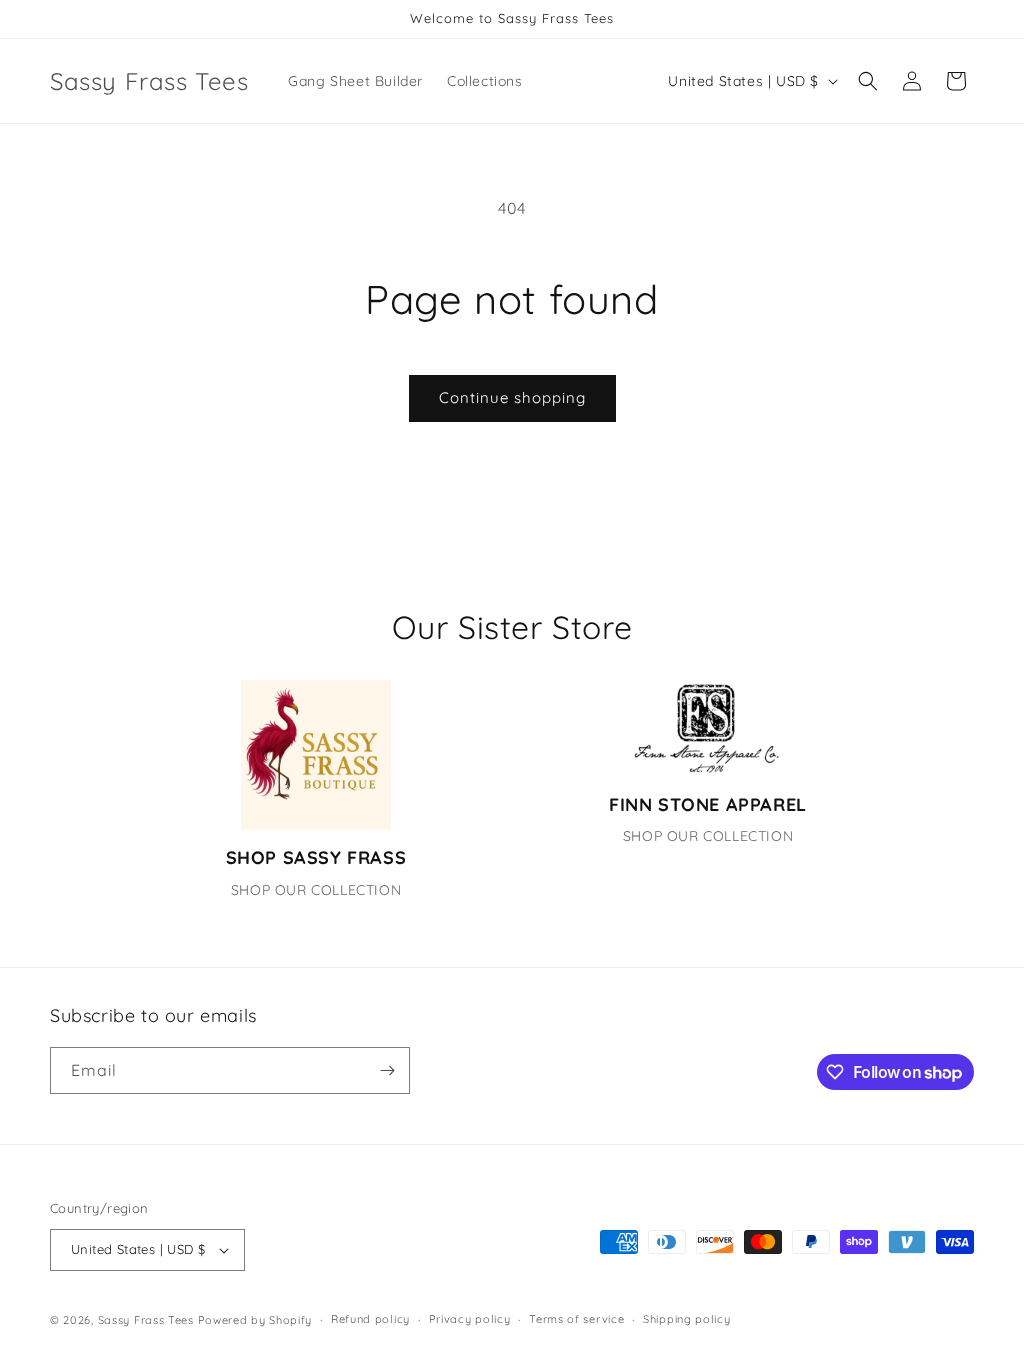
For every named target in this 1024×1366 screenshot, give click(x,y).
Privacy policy (470, 1319)
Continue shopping (512, 397)
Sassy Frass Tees (146, 1320)
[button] (868, 81)
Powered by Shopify (255, 1320)
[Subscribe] (387, 1070)
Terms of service (576, 1319)
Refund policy (370, 1319)
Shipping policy (687, 1319)
